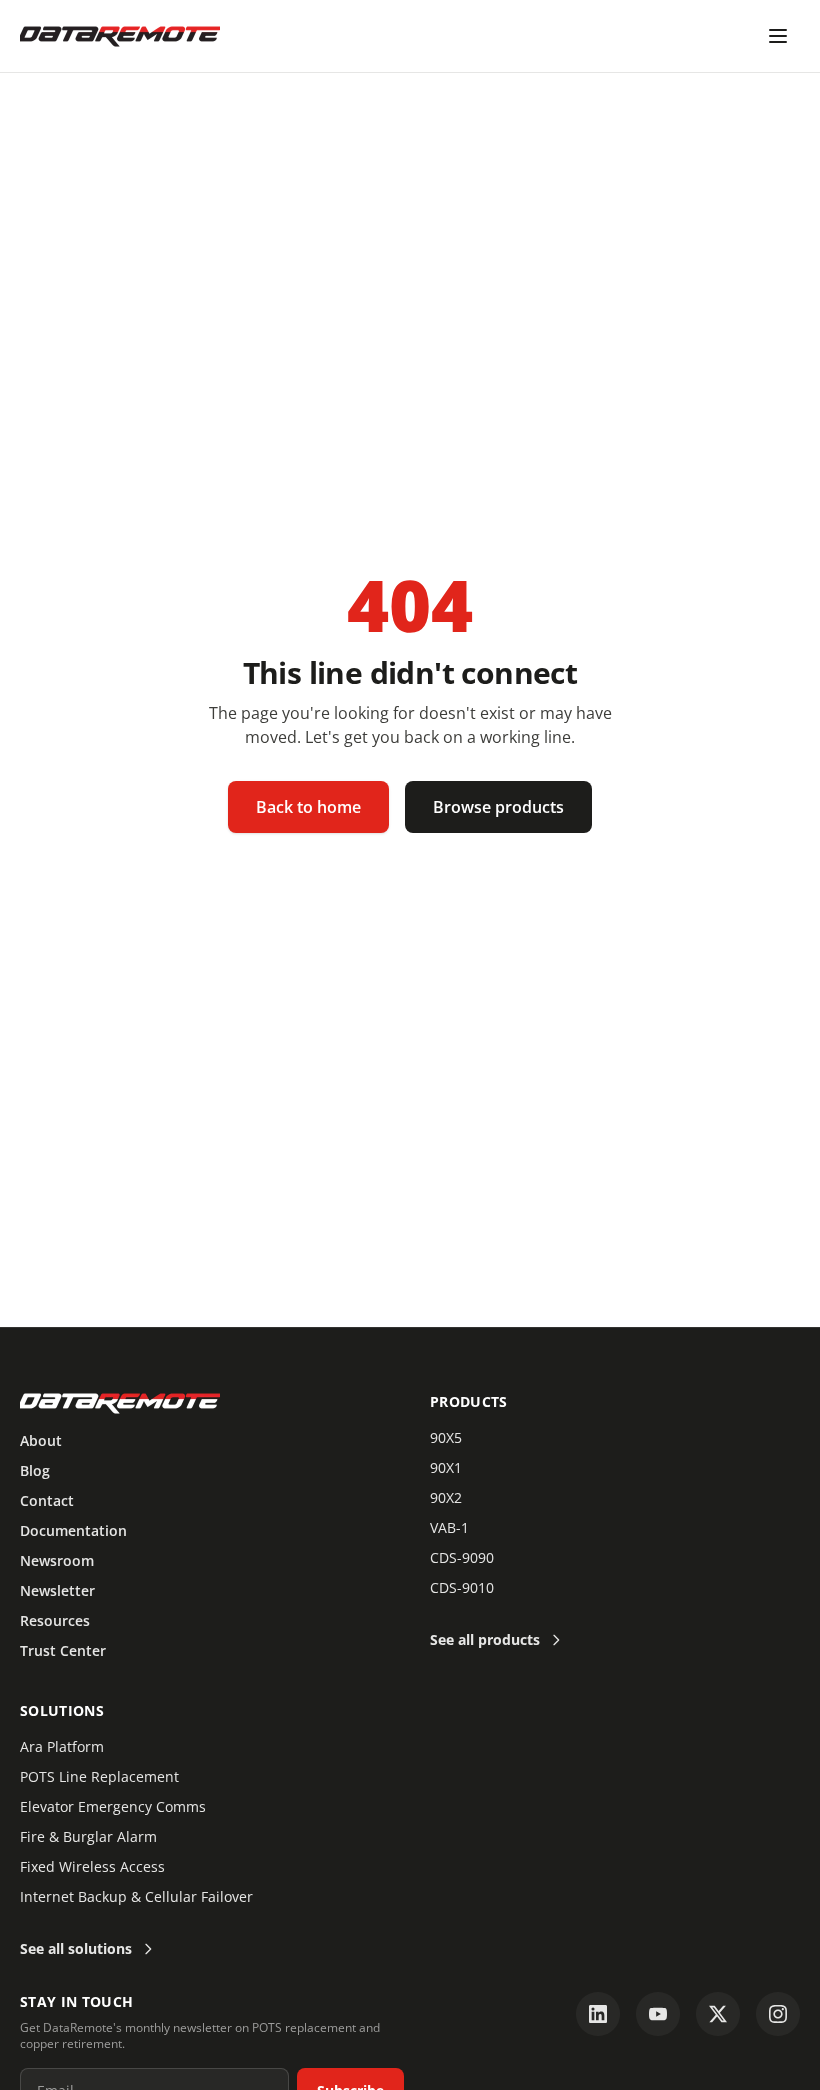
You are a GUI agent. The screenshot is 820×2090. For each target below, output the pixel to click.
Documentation (73, 1530)
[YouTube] (658, 2014)
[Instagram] (778, 2014)
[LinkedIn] (598, 2014)
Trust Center (63, 1650)
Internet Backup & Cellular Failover (136, 1896)
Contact (47, 1500)
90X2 (446, 1497)
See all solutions (76, 1948)
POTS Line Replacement (99, 1776)
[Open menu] (778, 36)
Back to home (308, 807)
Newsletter (57, 1590)
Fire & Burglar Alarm (88, 1836)
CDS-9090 (462, 1557)
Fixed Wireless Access (92, 1866)
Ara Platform (62, 1746)
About (41, 1440)
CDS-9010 (462, 1587)
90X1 (446, 1467)
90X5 (446, 1437)
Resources (55, 1620)
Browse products (498, 807)
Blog (35, 1470)
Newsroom (57, 1560)
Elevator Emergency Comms (113, 1806)
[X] (718, 2014)
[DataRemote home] (120, 36)
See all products (485, 1639)
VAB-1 (449, 1527)
